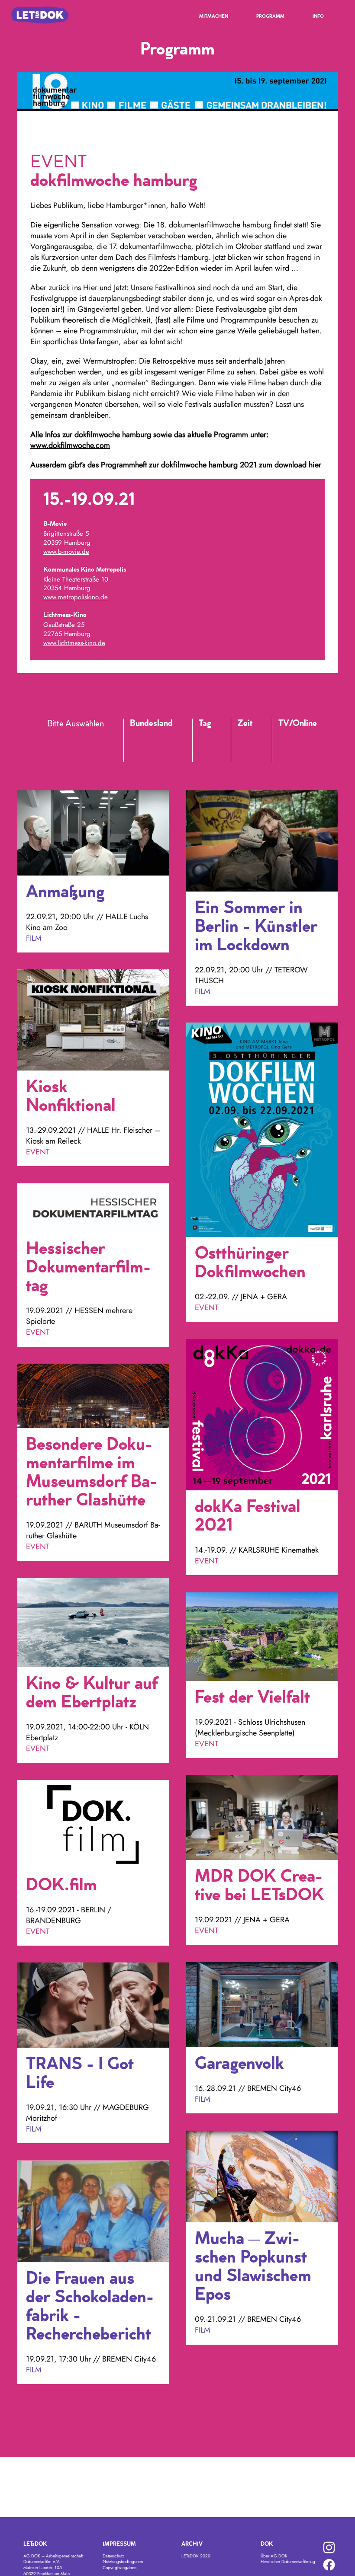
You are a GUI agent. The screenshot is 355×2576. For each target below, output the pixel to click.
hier (315, 465)
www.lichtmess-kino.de (74, 643)
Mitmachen (214, 17)
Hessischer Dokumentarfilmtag (288, 2562)
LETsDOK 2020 (196, 2556)
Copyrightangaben (119, 2568)
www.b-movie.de (66, 552)
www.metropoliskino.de (76, 597)
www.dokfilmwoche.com (70, 445)
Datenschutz (113, 2556)
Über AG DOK (274, 2556)
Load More (177, 2407)
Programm (270, 17)
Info (318, 17)
